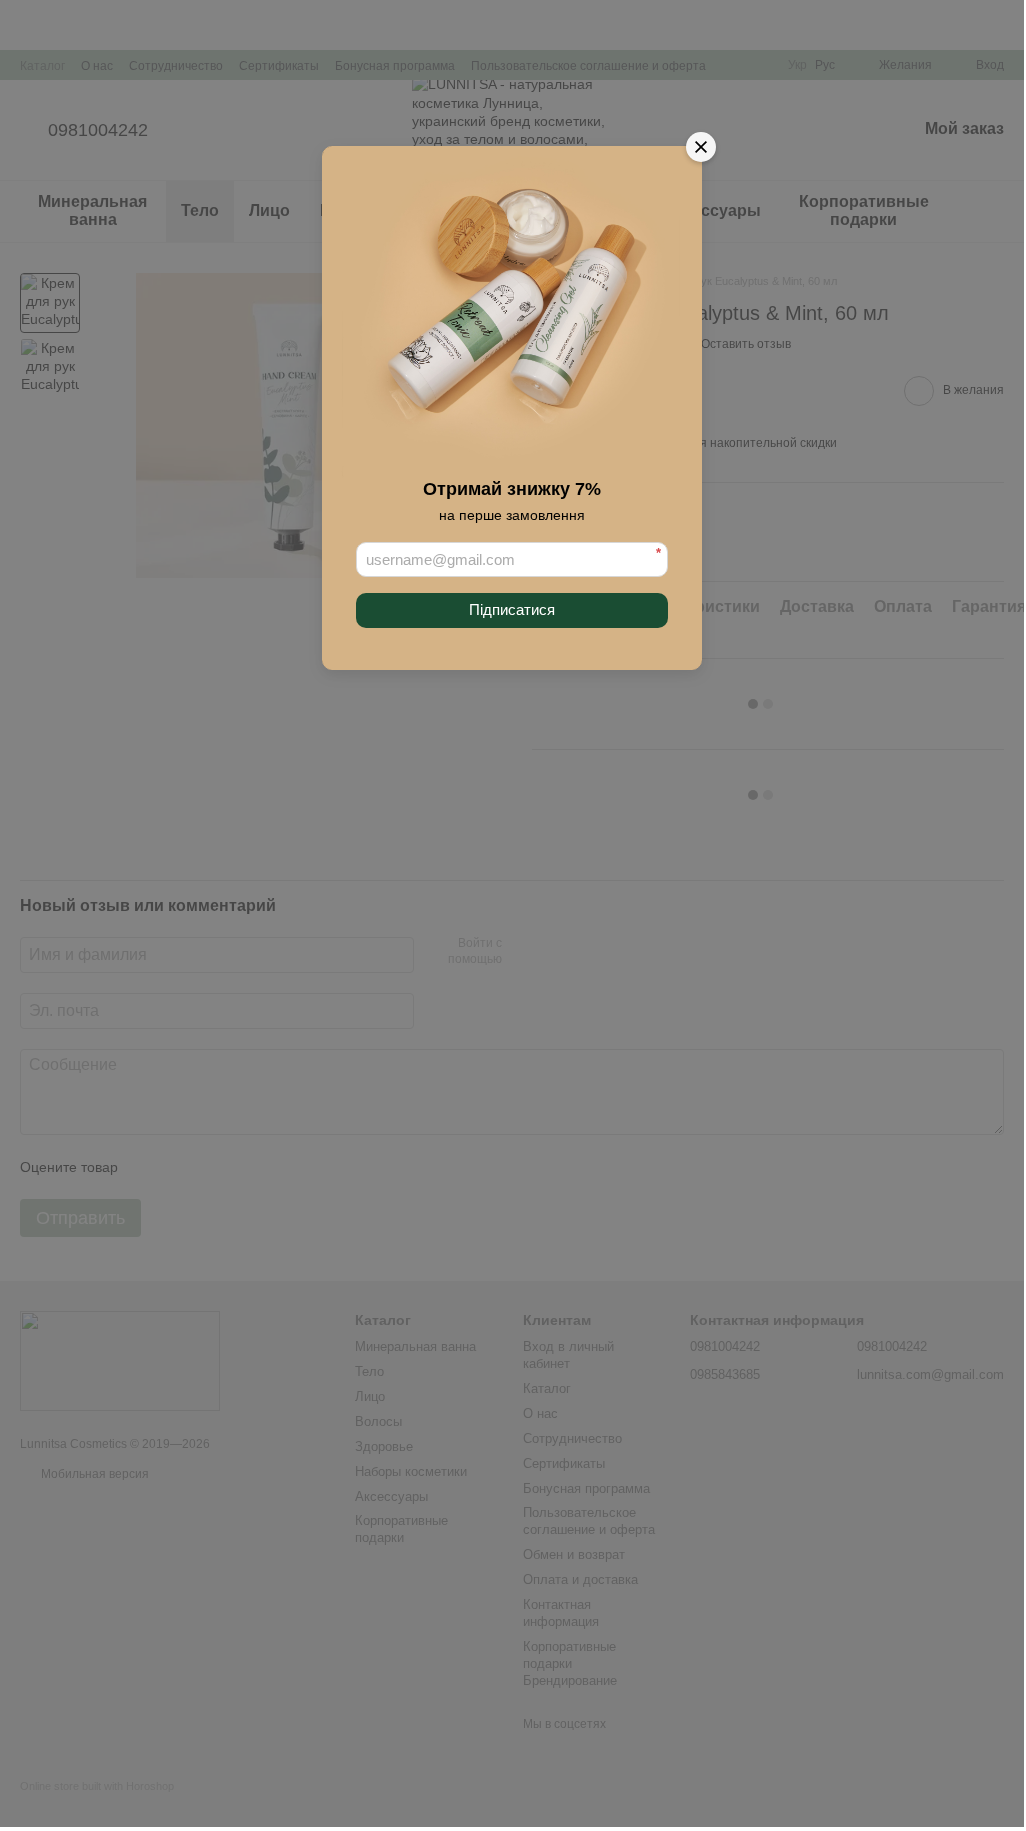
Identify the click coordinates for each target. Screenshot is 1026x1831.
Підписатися (512, 609)
